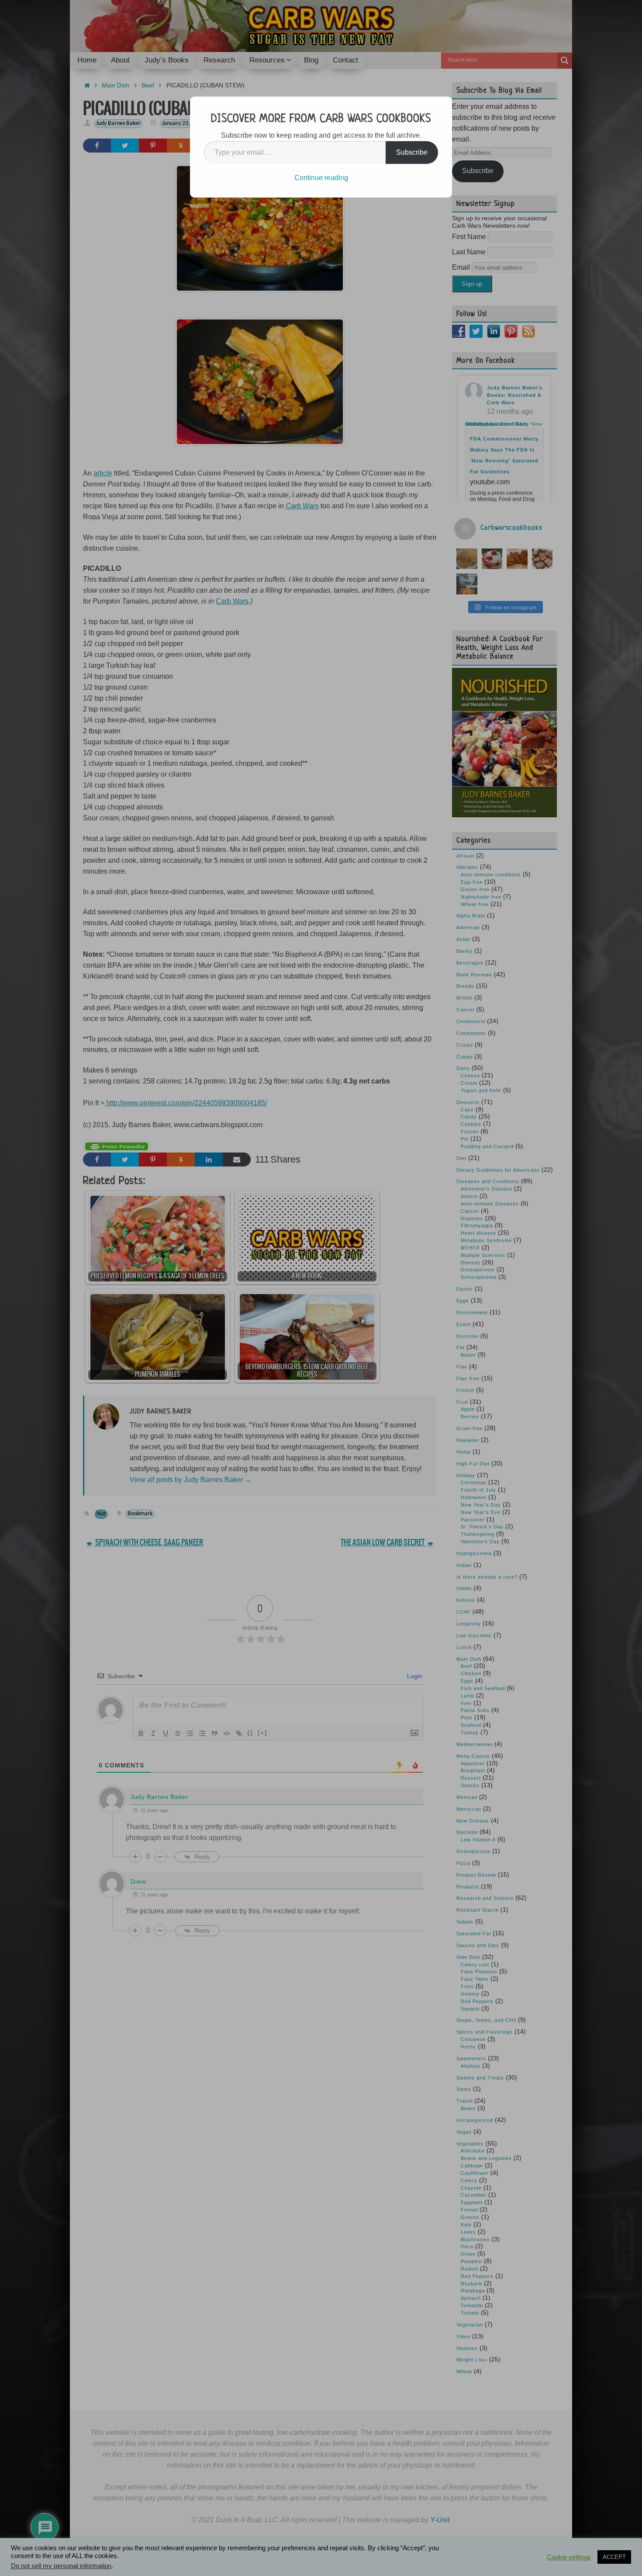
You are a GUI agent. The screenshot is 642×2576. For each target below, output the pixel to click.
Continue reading (321, 178)
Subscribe (412, 152)
